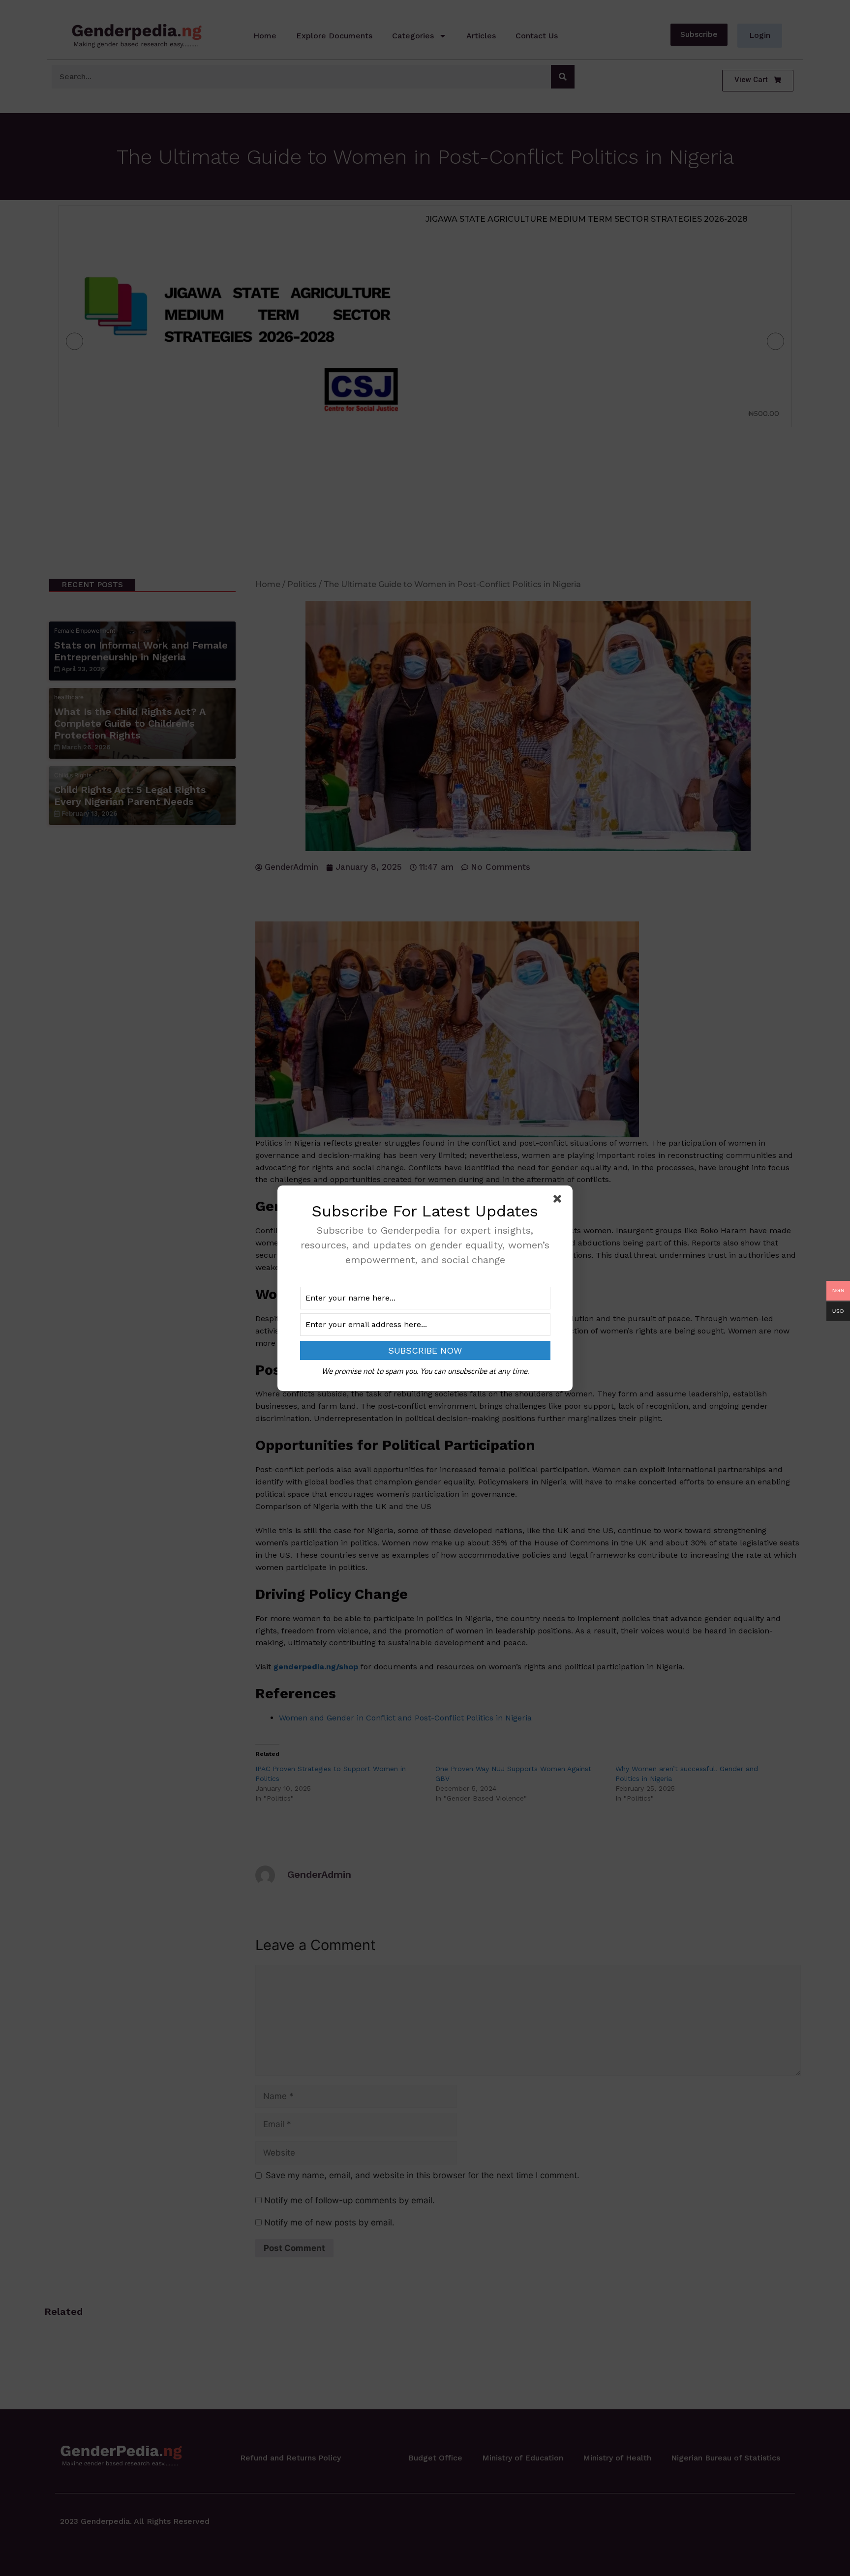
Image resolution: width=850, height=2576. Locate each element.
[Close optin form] (559, 1201)
